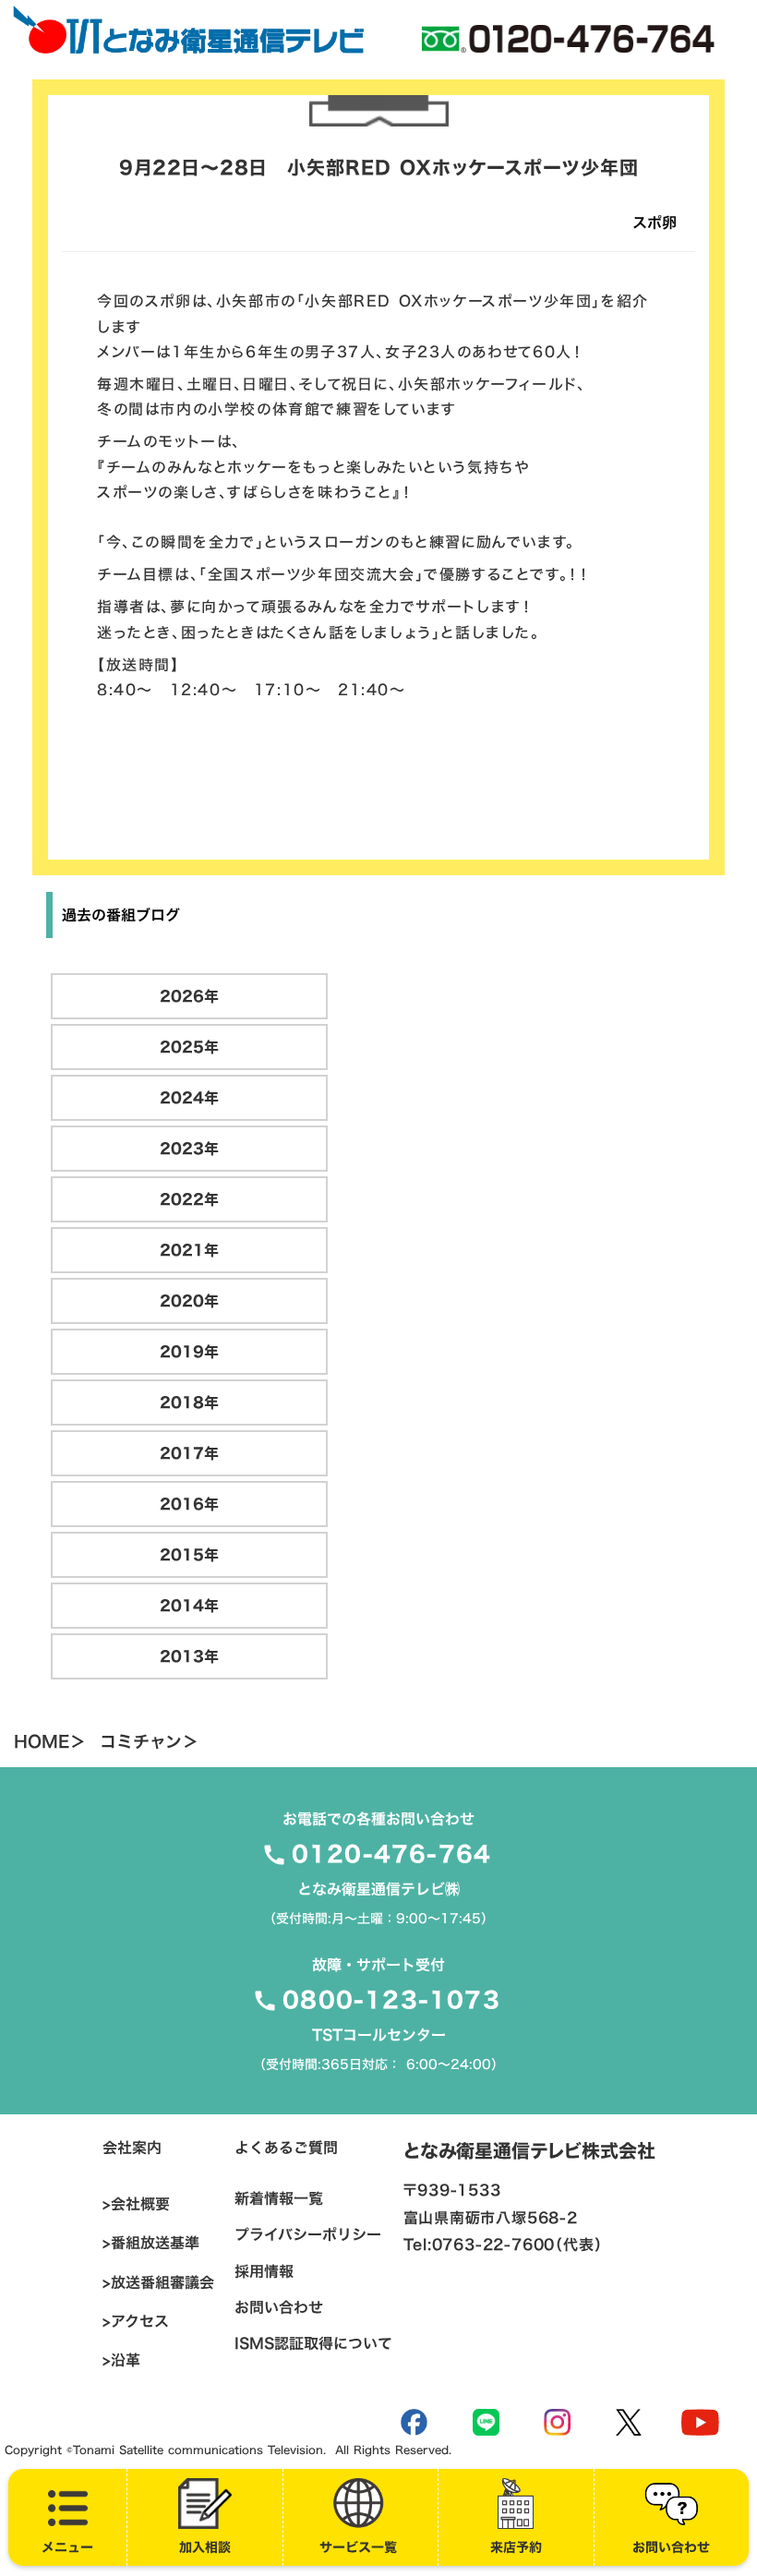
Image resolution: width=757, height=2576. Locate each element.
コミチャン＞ (149, 1742)
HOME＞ (50, 1742)
